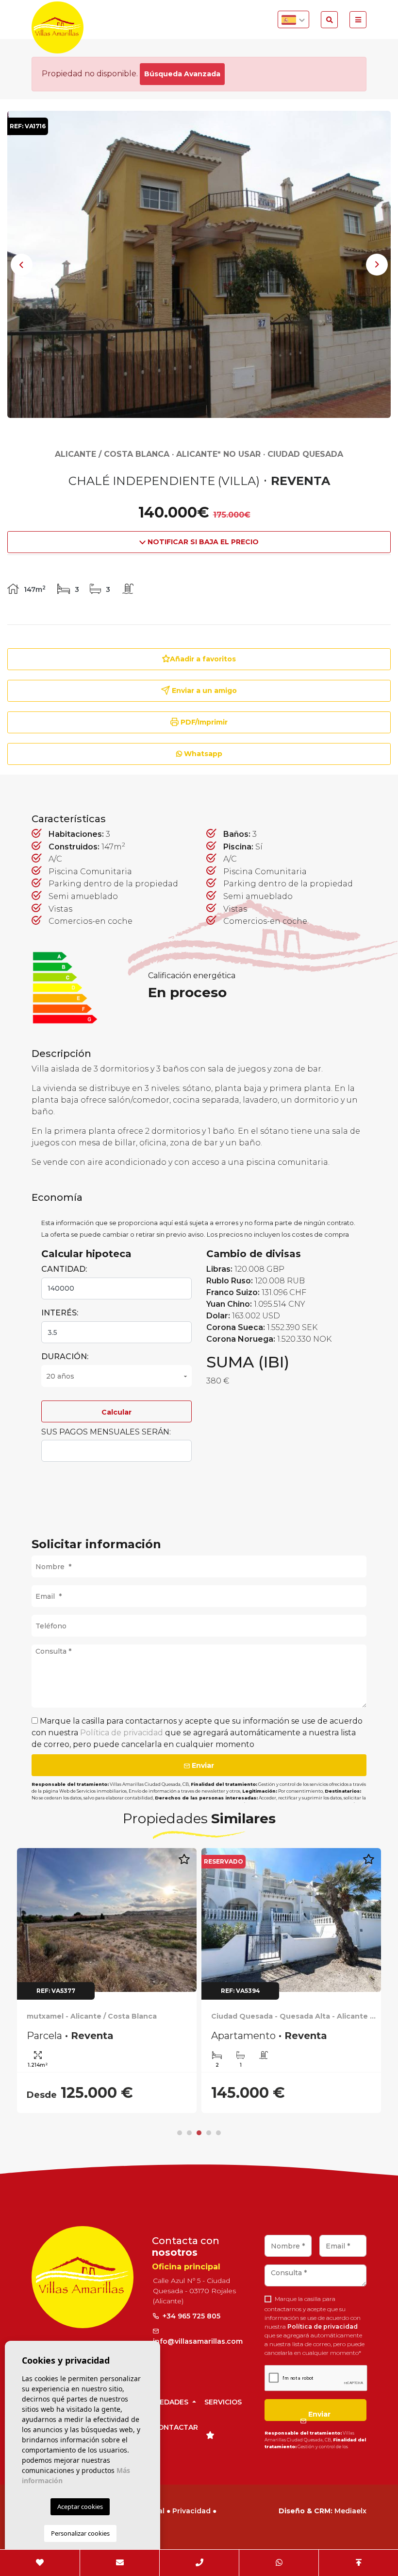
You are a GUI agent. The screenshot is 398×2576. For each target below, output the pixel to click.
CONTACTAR (175, 2427)
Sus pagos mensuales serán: (106, 1432)
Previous (21, 264)
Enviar (202, 1765)
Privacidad (191, 2511)
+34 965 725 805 (191, 2316)
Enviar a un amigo (203, 691)
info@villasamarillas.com (198, 2341)
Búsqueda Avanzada (182, 74)
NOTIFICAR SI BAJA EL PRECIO (202, 542)
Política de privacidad (123, 1733)
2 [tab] (189, 2133)
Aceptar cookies (80, 2507)
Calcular (116, 1412)
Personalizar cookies (80, 2533)
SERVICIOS (223, 2402)
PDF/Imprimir (203, 722)
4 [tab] (209, 2133)
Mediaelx (350, 2511)
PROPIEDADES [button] (164, 2402)
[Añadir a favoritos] (193, 1864)
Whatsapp (202, 754)
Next (377, 264)
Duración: (65, 1357)
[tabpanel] (116, 1981)
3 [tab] (199, 2133)
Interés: (60, 1313)
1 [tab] (180, 2133)
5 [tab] (218, 2133)
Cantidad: (64, 1269)
